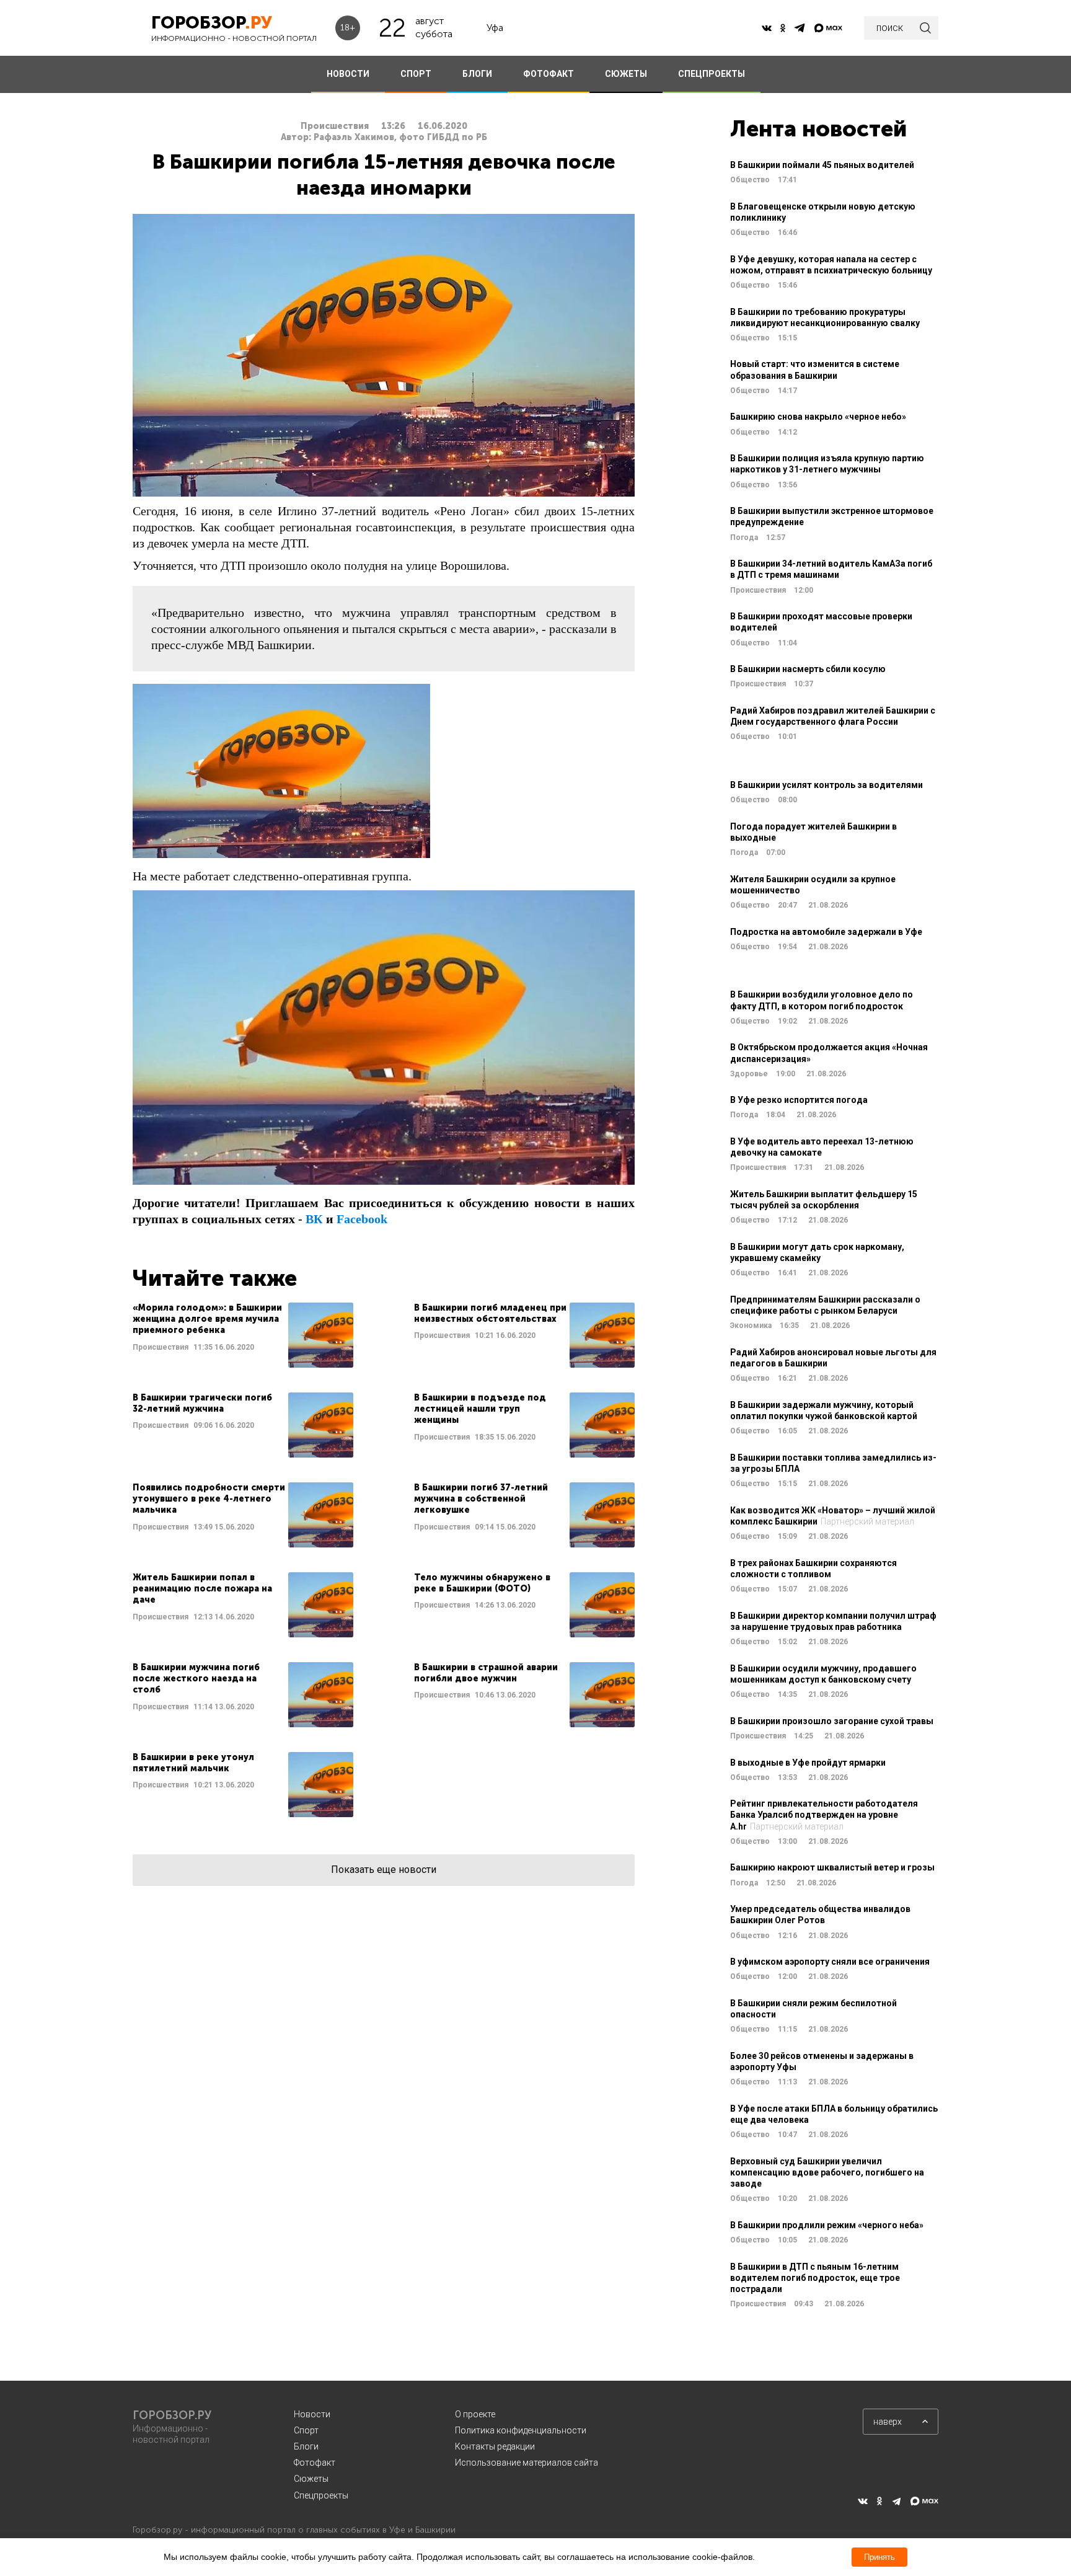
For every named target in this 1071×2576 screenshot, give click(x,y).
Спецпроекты (321, 2495)
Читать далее (243, 1335)
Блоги (306, 2446)
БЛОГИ (477, 74)
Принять (879, 2557)
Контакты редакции (495, 2446)
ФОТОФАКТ (549, 74)
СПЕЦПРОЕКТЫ (712, 74)
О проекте (475, 2414)
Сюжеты (311, 2479)
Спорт (306, 2430)
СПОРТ (416, 74)
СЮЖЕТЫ (626, 74)
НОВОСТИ (348, 74)
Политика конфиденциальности (521, 2430)
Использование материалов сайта (527, 2463)
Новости (312, 2414)
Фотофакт (315, 2463)
